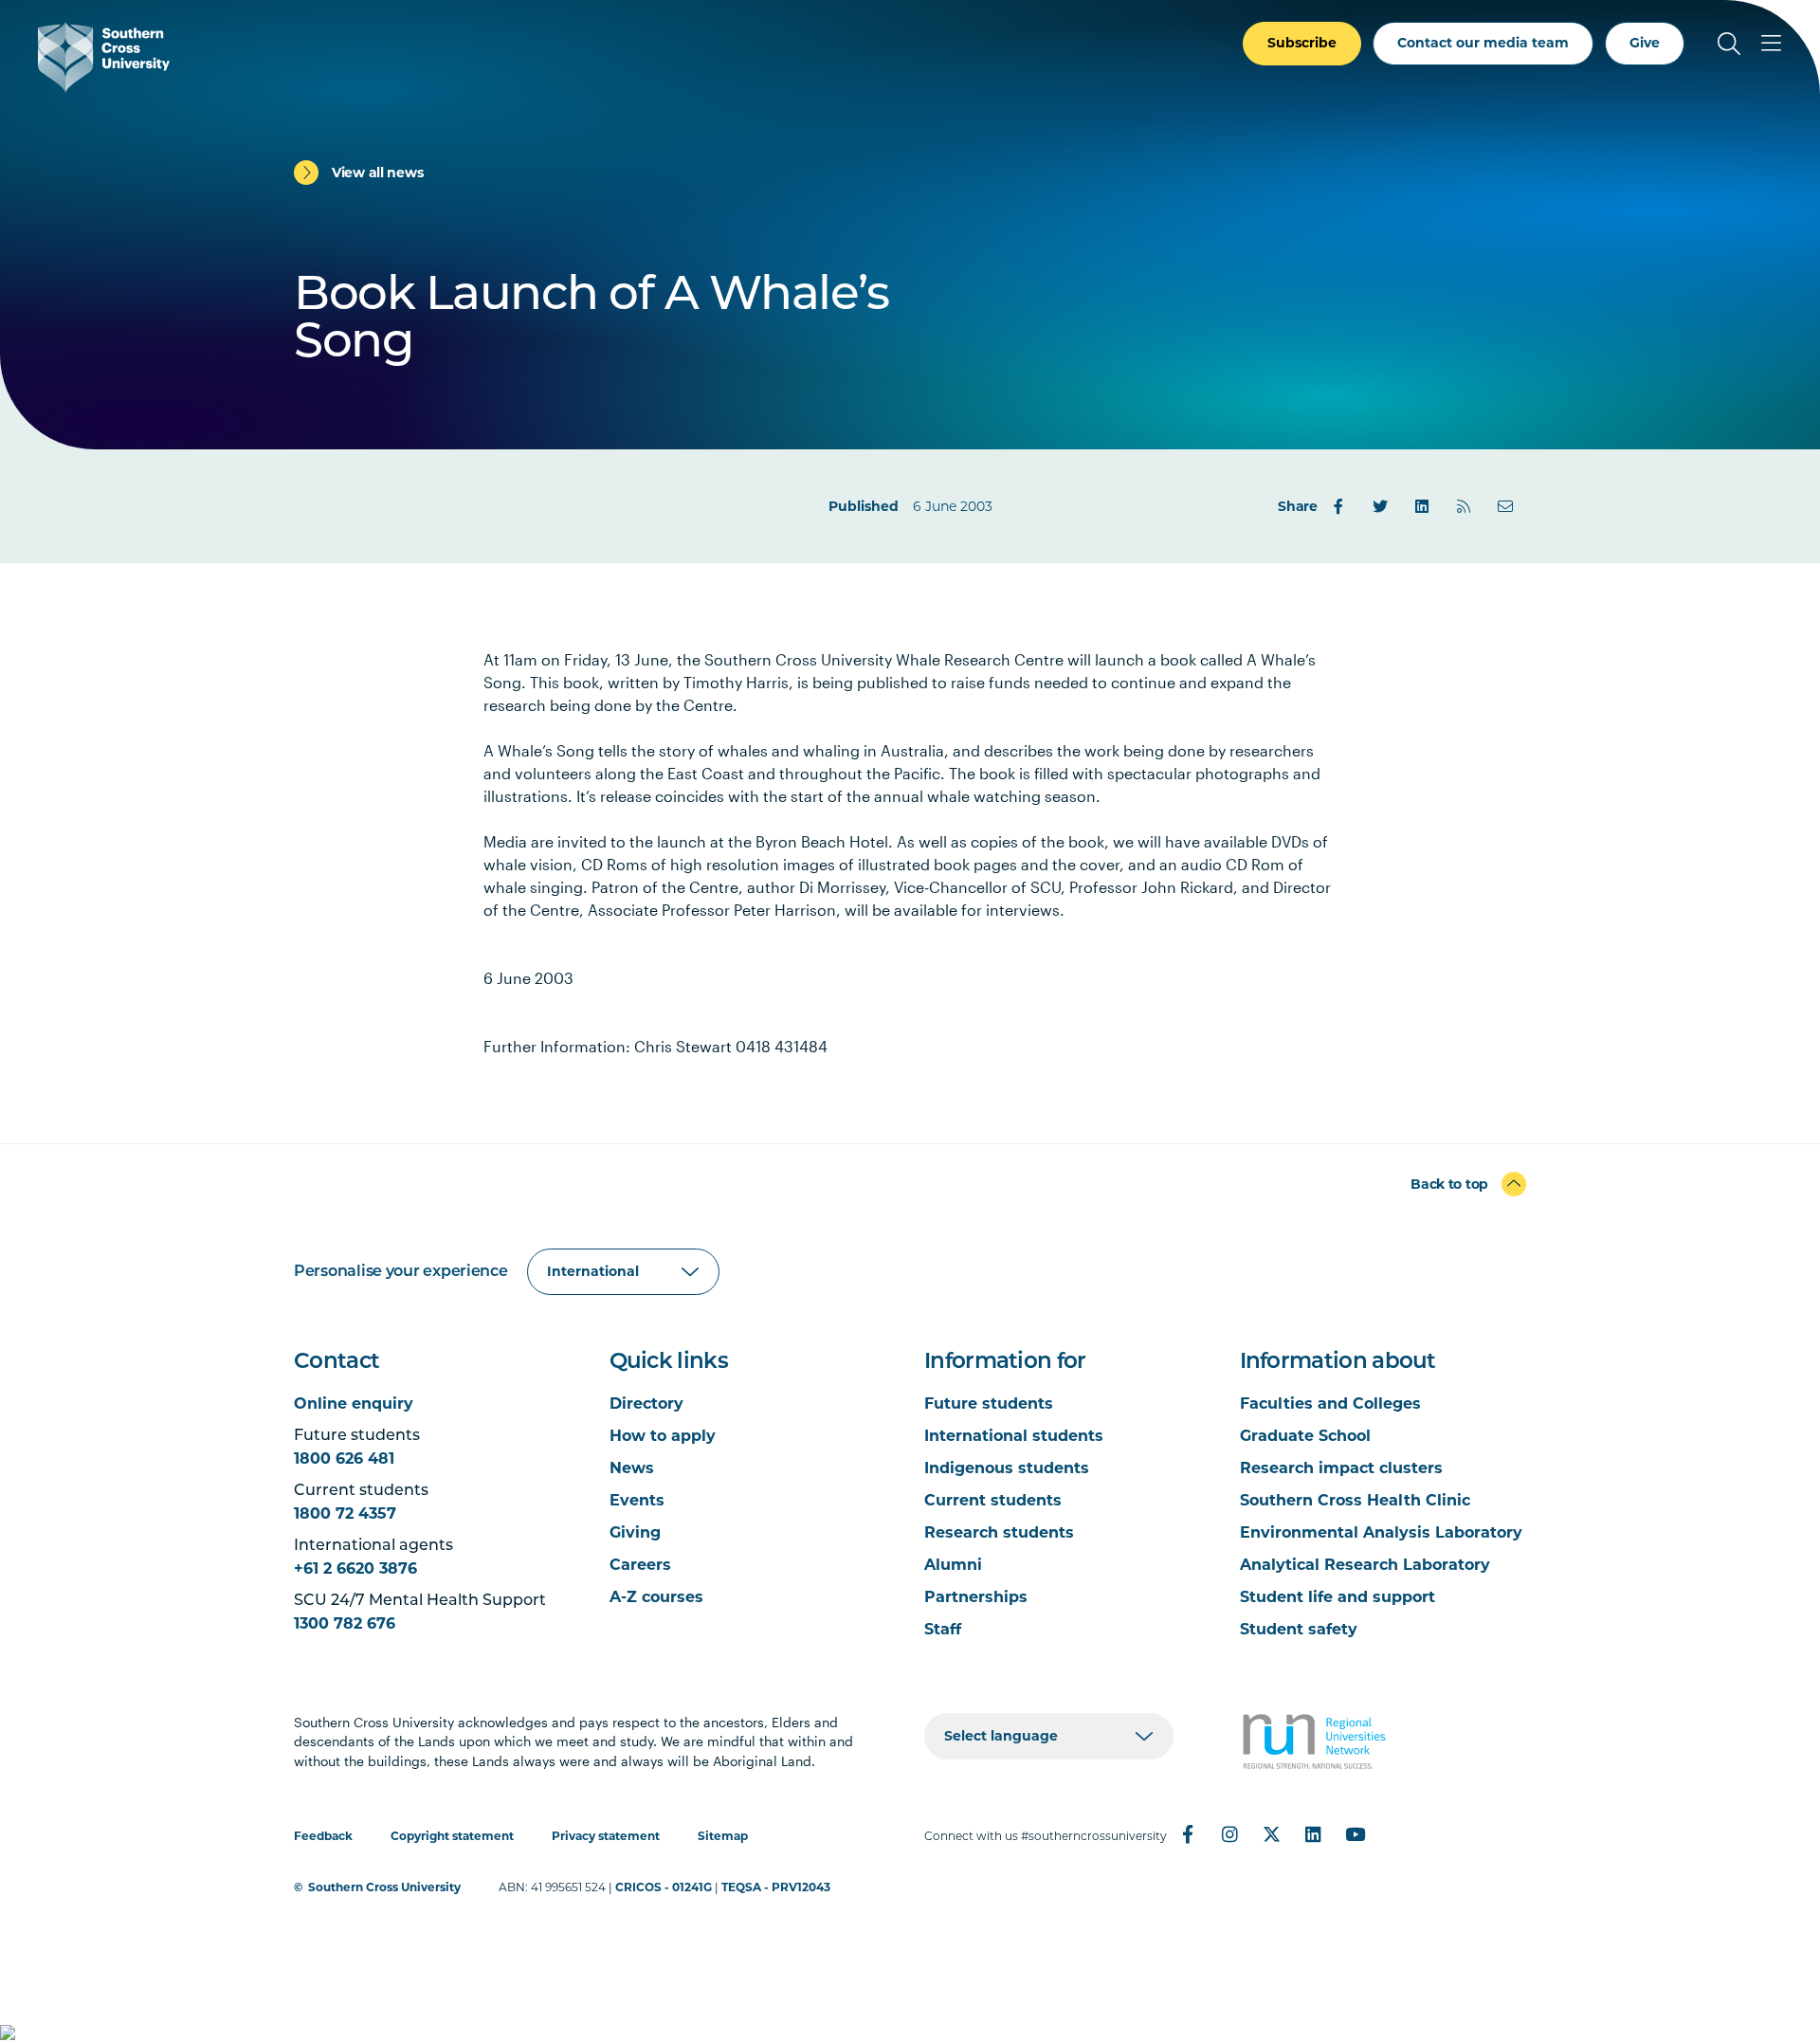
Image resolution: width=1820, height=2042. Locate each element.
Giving (635, 1532)
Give (1645, 43)
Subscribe (1302, 43)
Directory (646, 1404)
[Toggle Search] (1729, 44)
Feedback (323, 1836)
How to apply (663, 1436)
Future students (989, 1404)
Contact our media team (1483, 43)
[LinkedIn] (1422, 506)
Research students (999, 1532)
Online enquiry (354, 1404)
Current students (993, 1500)
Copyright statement (452, 1836)
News (632, 1468)
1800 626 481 (344, 1459)
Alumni (953, 1565)
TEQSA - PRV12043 (776, 1887)
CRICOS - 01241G (664, 1887)
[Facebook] (1338, 506)
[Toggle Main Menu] (1771, 44)
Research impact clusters (1341, 1468)
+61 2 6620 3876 (355, 1568)
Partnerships (976, 1597)
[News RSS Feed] (1464, 506)
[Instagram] (1229, 1834)
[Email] (1505, 506)
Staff (943, 1629)
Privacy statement (606, 1836)
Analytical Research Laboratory (1365, 1565)
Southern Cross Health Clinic (1355, 1500)
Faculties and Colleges (1330, 1404)
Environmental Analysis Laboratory (1381, 1532)
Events (637, 1500)
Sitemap (723, 1836)
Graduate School (1305, 1436)
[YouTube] (1355, 1834)
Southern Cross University (384, 1887)
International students (1014, 1436)
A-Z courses (656, 1597)
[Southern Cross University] (104, 57)
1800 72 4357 (345, 1513)
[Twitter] (1380, 506)
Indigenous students (1007, 1468)
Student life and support (1338, 1597)
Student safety (1299, 1629)
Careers (640, 1565)
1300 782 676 (345, 1623)
